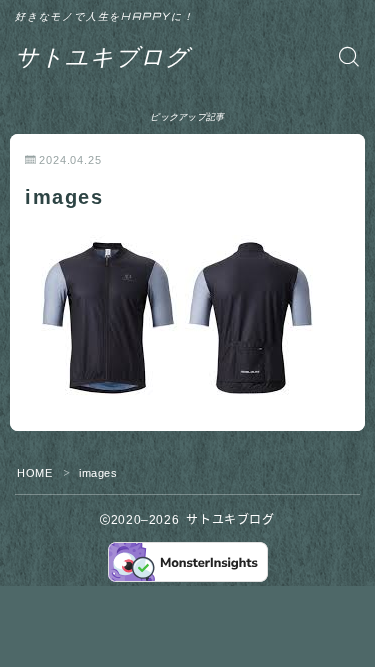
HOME (34, 473)
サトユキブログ (102, 56)
